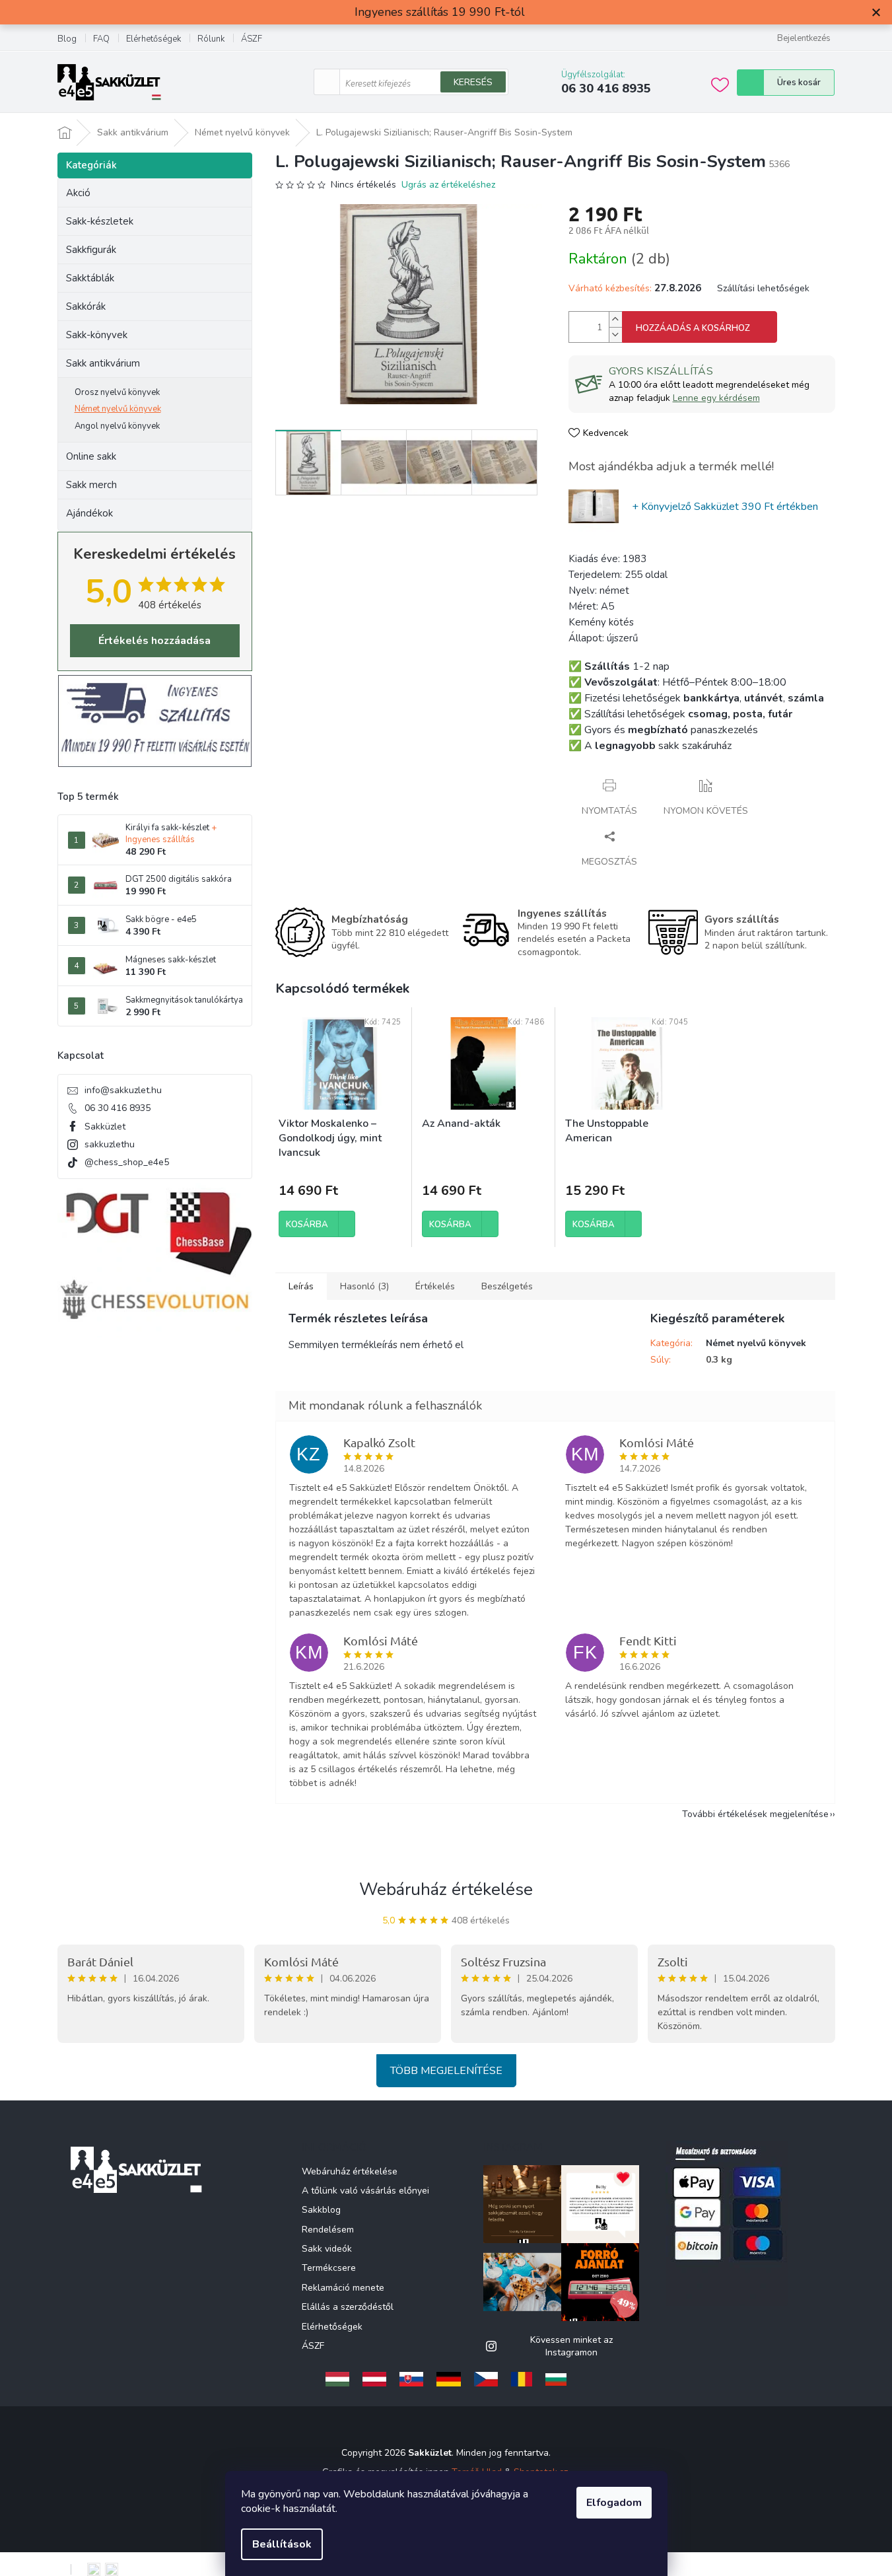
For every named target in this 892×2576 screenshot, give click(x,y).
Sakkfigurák (91, 250)
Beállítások (282, 2544)
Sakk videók (327, 2249)
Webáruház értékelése (446, 1889)
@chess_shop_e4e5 (127, 1162)
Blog (67, 39)
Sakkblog (321, 2210)
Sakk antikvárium (103, 363)
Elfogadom (614, 2503)
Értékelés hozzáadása (154, 641)
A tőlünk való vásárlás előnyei (365, 2191)
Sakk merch (91, 485)
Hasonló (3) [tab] (364, 1286)
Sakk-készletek (100, 221)
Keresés (473, 82)
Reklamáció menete (343, 2288)
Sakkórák (86, 306)
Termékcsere (329, 2268)
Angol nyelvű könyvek (117, 426)
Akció (78, 193)
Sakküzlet (105, 1127)
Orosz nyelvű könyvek (117, 392)
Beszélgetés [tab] (507, 1286)
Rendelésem (328, 2230)
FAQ (101, 39)
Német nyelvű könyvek (118, 409)
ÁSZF (252, 39)
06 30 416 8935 (118, 1108)
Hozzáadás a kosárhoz (693, 328)
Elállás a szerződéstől (348, 2307)
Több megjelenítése (446, 2071)
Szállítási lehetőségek (763, 288)
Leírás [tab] (301, 1286)
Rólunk (211, 39)
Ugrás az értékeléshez (448, 185)
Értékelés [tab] (435, 1286)
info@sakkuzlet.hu (123, 1090)
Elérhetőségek (154, 39)
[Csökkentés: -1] (615, 335)
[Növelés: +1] (615, 319)
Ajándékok (89, 513)
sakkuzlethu (110, 1144)
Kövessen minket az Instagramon (571, 2346)
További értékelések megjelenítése (755, 1814)
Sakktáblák (90, 278)
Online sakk (91, 456)
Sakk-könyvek (97, 335)
